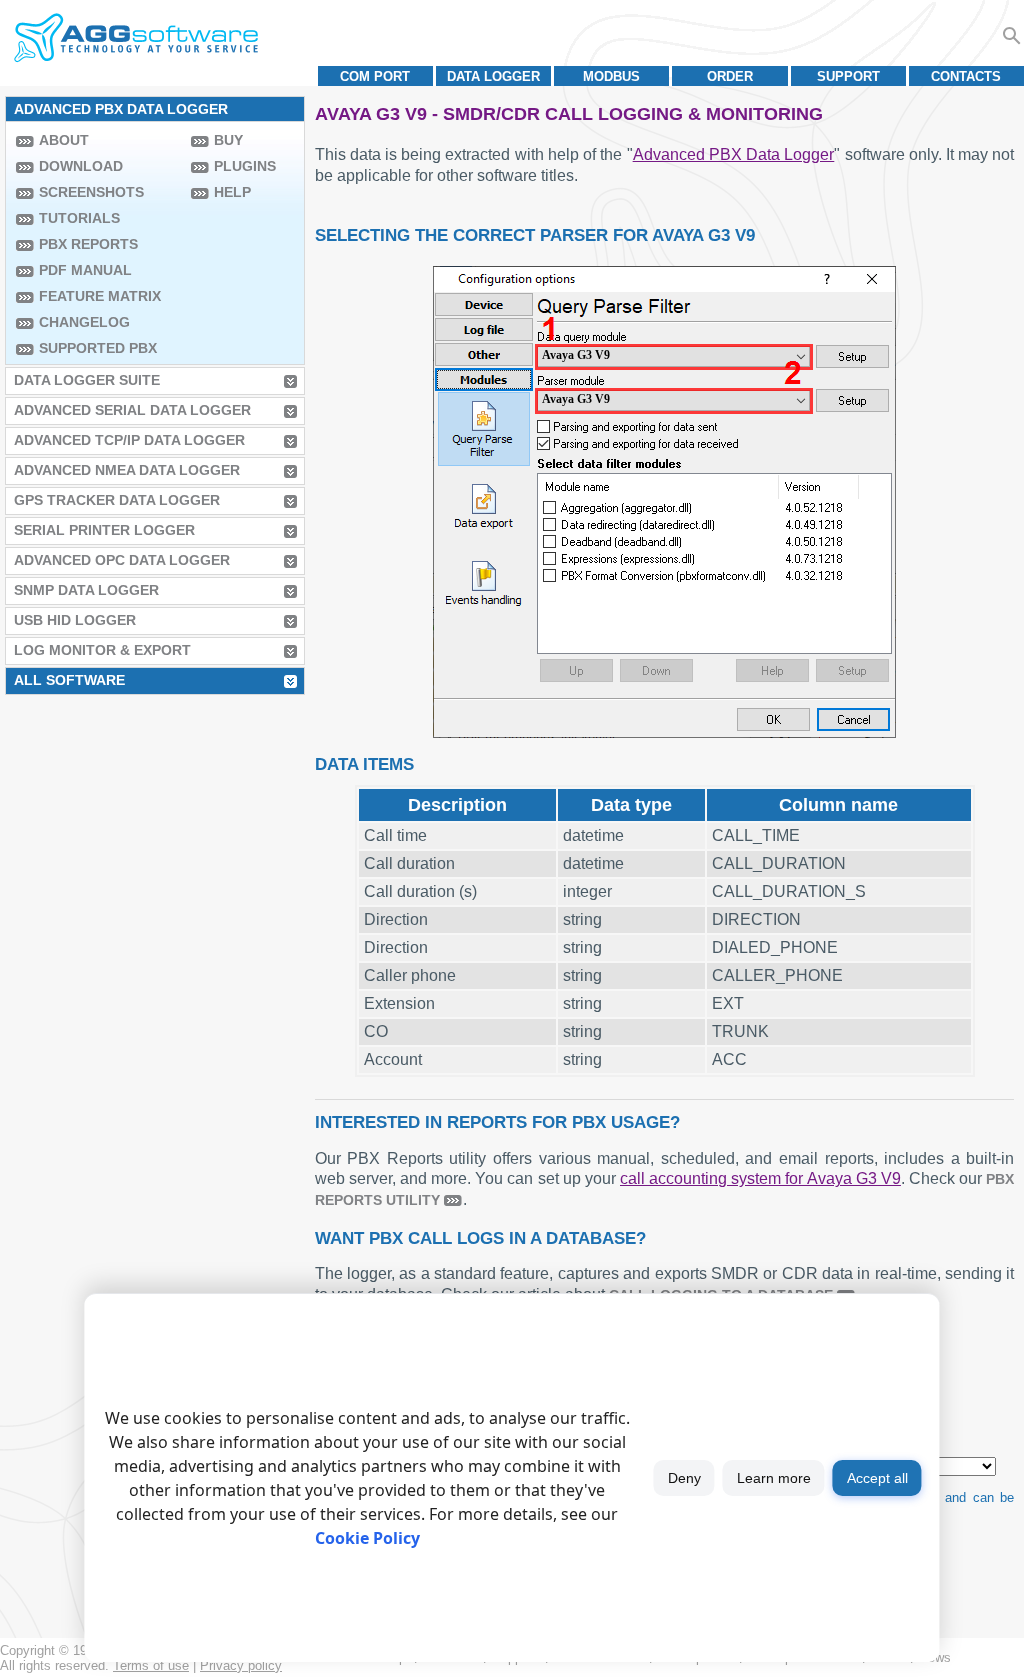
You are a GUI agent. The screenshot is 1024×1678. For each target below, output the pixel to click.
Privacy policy (241, 1665)
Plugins (245, 166)
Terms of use (151, 1665)
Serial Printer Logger (104, 530)
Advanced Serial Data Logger (132, 410)
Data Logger (493, 76)
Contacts (966, 76)
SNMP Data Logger (86, 590)
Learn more (774, 1478)
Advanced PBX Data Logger (734, 154)
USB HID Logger (75, 620)
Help (232, 192)
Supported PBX (98, 348)
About (64, 140)
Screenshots (91, 192)
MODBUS (611, 76)
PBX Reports (88, 244)
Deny (684, 1478)
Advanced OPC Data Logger (122, 560)
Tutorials (79, 218)
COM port (375, 76)
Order (730, 76)
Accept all (877, 1478)
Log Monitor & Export (102, 650)
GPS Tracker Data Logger (117, 500)
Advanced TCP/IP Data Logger (129, 440)
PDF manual (85, 270)
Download (81, 166)
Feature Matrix (100, 296)
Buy (228, 140)
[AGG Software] (135, 38)
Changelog (84, 322)
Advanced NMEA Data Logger (127, 470)
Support (848, 76)
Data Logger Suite (87, 380)
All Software (69, 680)
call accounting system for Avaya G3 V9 (760, 1178)
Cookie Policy (367, 1538)
